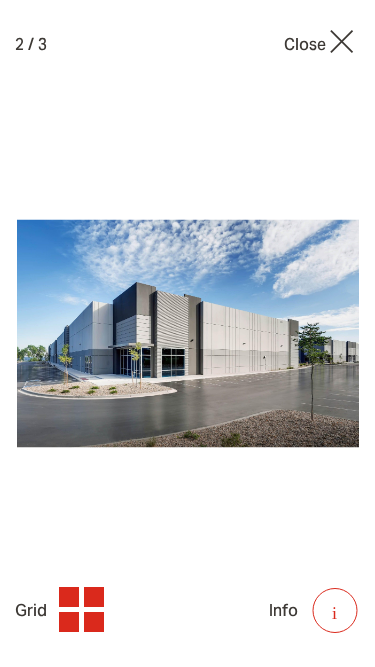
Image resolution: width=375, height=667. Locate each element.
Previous (86, 333)
